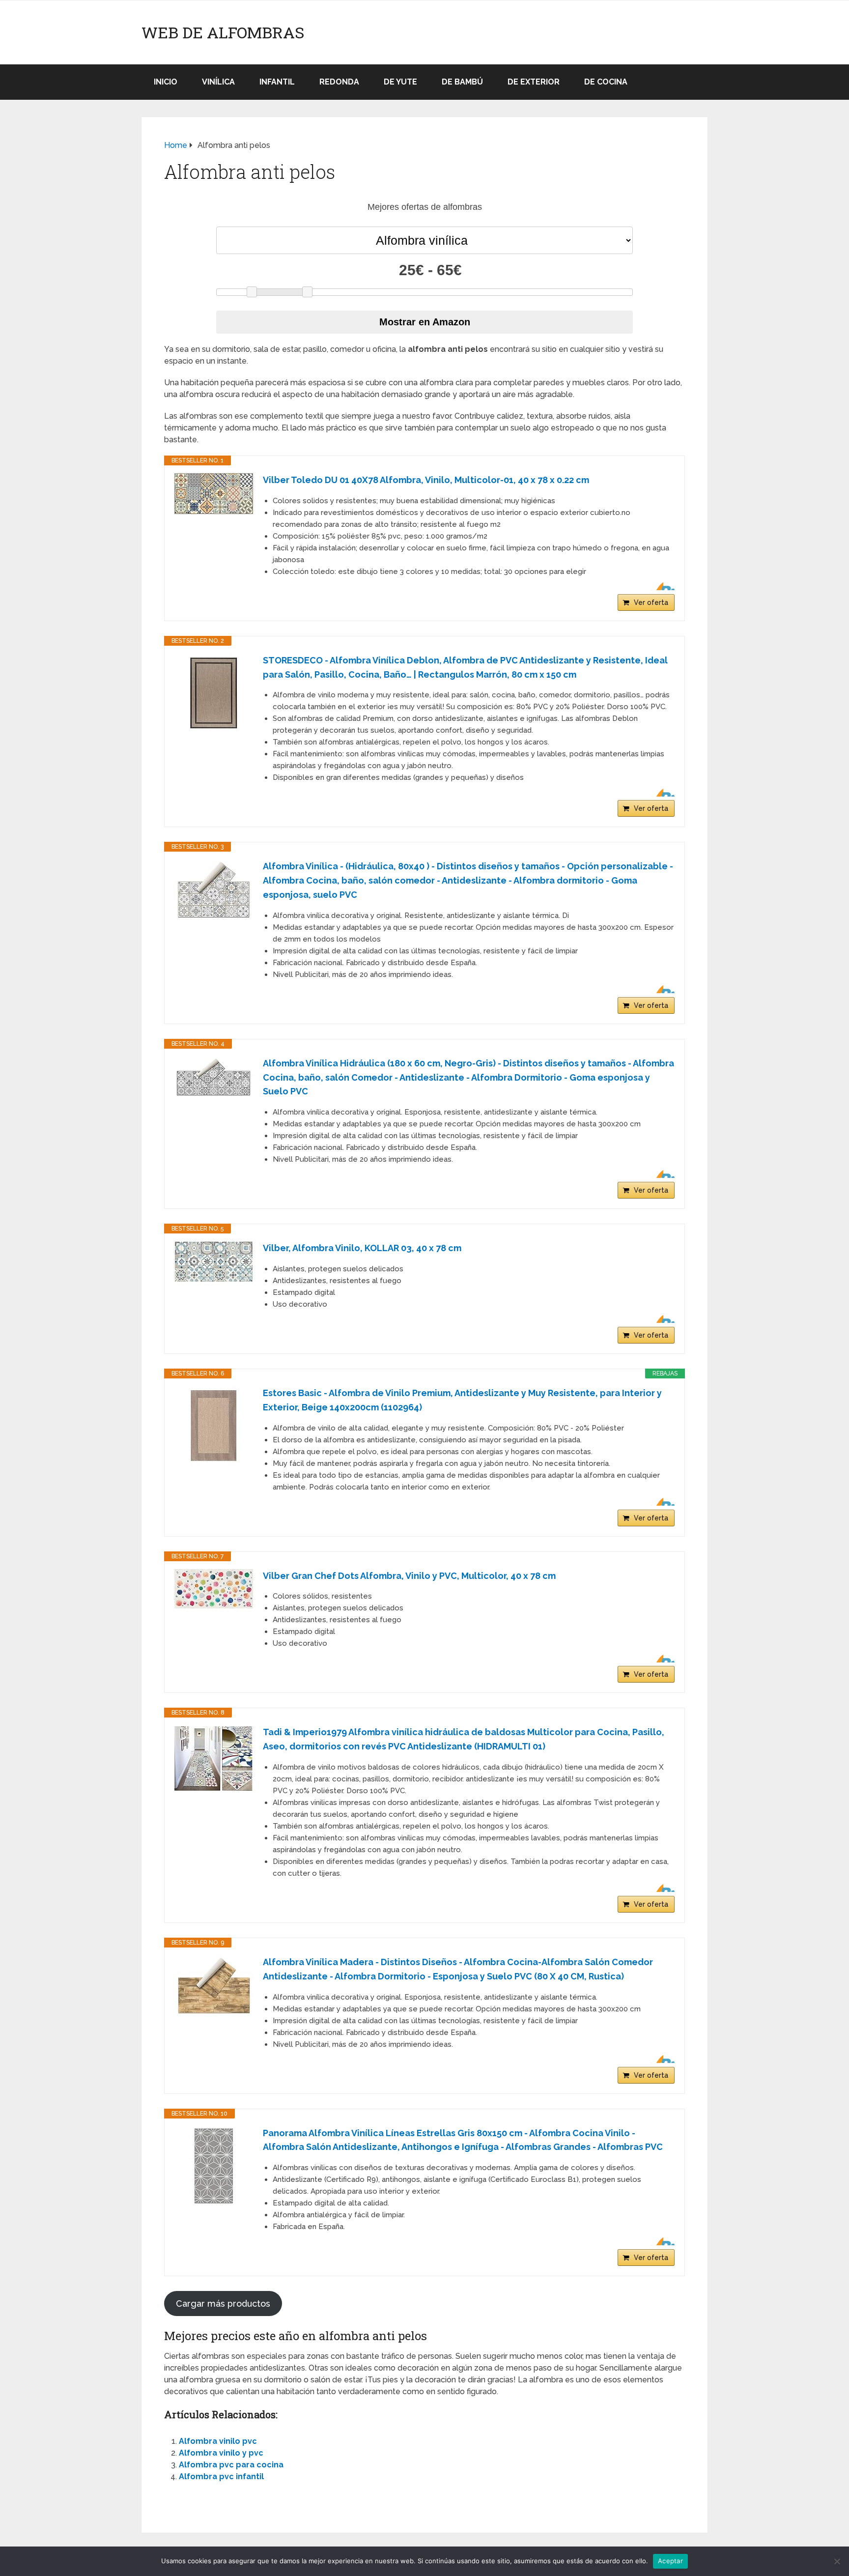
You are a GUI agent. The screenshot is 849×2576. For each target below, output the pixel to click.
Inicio (166, 82)
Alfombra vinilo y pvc (221, 2453)
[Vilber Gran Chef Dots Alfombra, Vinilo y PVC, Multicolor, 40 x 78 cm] (214, 1589)
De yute (400, 82)
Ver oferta (651, 602)
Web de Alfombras (223, 32)
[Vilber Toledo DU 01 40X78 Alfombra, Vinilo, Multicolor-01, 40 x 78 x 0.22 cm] (214, 494)
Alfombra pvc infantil (221, 2476)
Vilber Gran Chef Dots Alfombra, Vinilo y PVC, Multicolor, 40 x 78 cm (409, 1576)
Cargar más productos (223, 2304)
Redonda (339, 82)
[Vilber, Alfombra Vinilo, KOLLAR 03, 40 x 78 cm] (214, 1262)
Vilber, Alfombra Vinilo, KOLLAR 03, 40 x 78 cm (362, 1248)
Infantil (277, 82)
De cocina (606, 82)
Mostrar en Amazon (425, 322)
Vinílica (218, 82)
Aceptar (670, 2561)
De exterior (534, 82)
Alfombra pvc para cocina (231, 2465)
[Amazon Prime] (661, 586)
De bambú (462, 82)
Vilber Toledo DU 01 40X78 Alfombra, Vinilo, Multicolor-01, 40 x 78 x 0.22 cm (426, 480)
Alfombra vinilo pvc (218, 2441)
